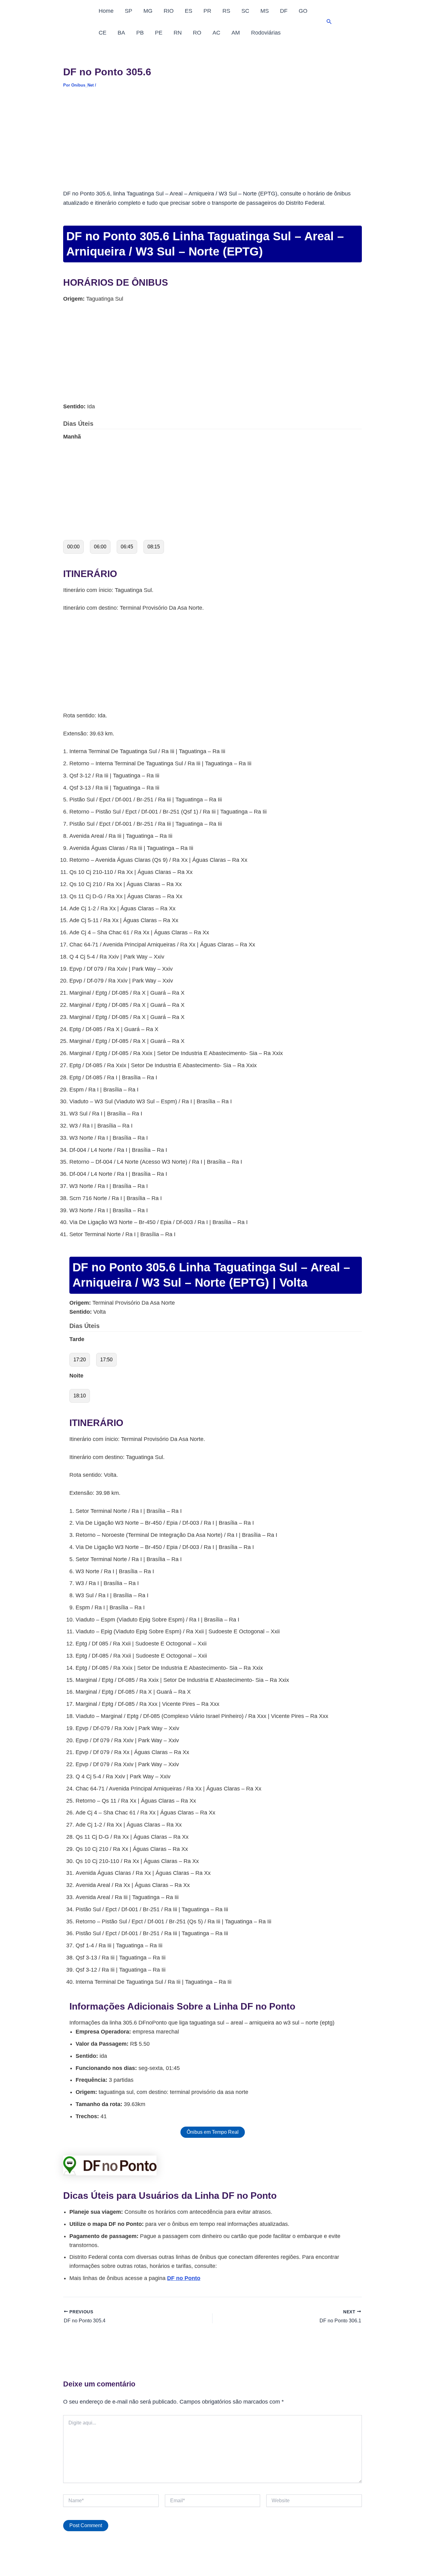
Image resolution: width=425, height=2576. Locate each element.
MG (148, 11)
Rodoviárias (266, 33)
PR (207, 11)
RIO (169, 11)
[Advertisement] (213, 143)
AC (216, 33)
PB (140, 33)
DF (284, 11)
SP (128, 11)
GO (303, 11)
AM (236, 33)
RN (178, 33)
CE (103, 33)
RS (226, 11)
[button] (329, 22)
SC (245, 11)
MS (265, 11)
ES (189, 11)
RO (197, 33)
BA (121, 33)
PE (159, 33)
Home (106, 11)
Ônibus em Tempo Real (213, 2132)
